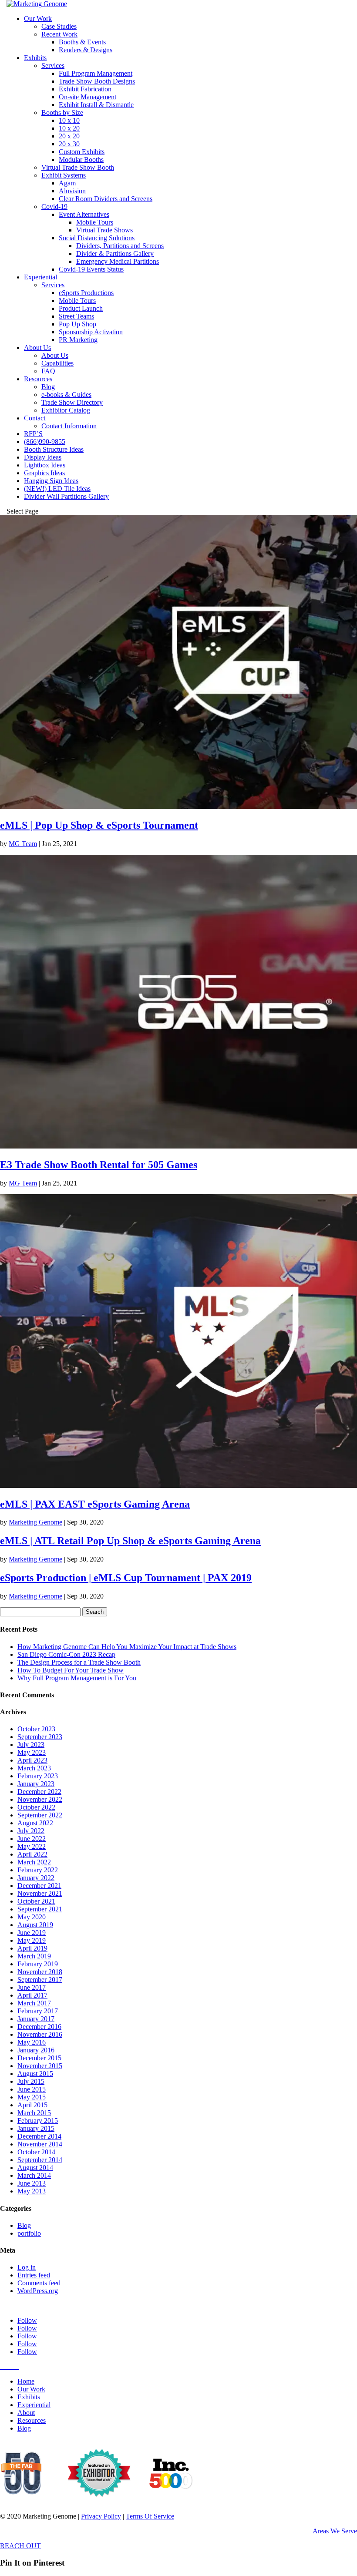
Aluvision (72, 191)
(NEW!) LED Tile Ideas (57, 489)
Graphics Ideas (44, 473)
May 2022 (32, 1846)
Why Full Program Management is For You (77, 1678)
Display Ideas (43, 457)
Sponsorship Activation (91, 332)
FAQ (48, 371)
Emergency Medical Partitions (118, 261)
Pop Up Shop (77, 324)
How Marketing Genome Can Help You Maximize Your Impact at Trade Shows (127, 1647)
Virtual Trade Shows (104, 230)
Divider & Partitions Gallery (115, 254)
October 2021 (36, 1901)
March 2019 (34, 1956)
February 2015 (38, 2121)
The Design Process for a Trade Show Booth (79, 1662)
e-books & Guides (66, 395)
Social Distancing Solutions (97, 238)
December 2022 (39, 1792)
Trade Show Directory (72, 402)
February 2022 (38, 1870)
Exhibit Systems (64, 175)
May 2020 (32, 1917)
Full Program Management (96, 73)
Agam (67, 183)
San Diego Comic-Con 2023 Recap (66, 1654)
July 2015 (31, 2081)
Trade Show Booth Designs (97, 81)
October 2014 (36, 2152)
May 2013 (32, 2191)
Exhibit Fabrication (85, 89)
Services (53, 65)
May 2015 (32, 2097)
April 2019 (32, 1948)
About (26, 2413)
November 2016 (40, 2034)
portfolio (29, 2233)
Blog (48, 387)
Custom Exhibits (82, 152)
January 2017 (36, 2019)
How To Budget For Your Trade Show (71, 1670)
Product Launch (81, 308)
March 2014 (34, 2175)
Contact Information (69, 426)
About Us (37, 348)
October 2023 (36, 1729)
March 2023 (34, 1768)
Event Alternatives (84, 214)
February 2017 (38, 2011)
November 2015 (40, 2066)
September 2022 (40, 1815)
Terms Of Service (150, 2516)
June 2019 (32, 1933)
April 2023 (32, 1760)
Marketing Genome (35, 1522)
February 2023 (38, 1776)
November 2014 (40, 2144)
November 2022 (40, 1799)
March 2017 (34, 2003)
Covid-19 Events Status (91, 269)
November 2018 (40, 1972)
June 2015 (32, 2089)
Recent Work (59, 34)
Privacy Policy (101, 2516)
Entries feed (34, 2275)
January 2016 (36, 2050)
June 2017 (32, 1987)
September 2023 (40, 1737)
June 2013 (32, 2183)
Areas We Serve (335, 2531)
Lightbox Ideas (45, 465)
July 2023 (31, 1745)
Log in (27, 2267)
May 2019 (32, 1940)
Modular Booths (81, 160)
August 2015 (35, 2074)
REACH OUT (20, 2546)
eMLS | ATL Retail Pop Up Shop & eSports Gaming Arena (130, 1541)
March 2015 (34, 2113)
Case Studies (59, 26)
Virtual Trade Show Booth (78, 167)
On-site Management (88, 97)
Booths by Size (62, 113)
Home (26, 2381)
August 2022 (35, 1823)
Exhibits (35, 58)
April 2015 (32, 2105)
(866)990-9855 (45, 442)
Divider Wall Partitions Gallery (66, 496)
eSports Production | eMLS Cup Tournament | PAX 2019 (126, 1578)
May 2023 (32, 1752)
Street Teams (76, 316)
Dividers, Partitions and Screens (120, 246)
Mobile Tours (95, 222)
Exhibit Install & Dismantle (96, 105)
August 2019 (35, 1925)
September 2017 (40, 1980)
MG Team (23, 844)
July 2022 (31, 1831)
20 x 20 (69, 136)
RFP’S (33, 434)
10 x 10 (69, 120)
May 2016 (32, 2042)
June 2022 (32, 1839)
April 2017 (32, 1995)
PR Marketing (78, 340)
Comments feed (39, 2283)
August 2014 (35, 2168)
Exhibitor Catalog (66, 410)
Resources (38, 379)
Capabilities (57, 363)
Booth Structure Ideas (54, 449)
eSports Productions (86, 293)
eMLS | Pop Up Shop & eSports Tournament (99, 825)
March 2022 (34, 1862)
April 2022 (32, 1854)
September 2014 (40, 2160)
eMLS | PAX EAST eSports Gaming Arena (95, 1504)
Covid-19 (54, 207)
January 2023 (36, 1784)
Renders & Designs (86, 50)
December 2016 (39, 2027)
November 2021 (40, 1893)
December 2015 (39, 2058)
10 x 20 (69, 128)
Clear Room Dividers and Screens (106, 199)
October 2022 (36, 1807)
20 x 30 (69, 144)
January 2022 (36, 1878)
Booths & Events (82, 42)
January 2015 (36, 2128)
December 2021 (39, 1886)
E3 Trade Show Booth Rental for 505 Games (99, 1165)
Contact (35, 418)
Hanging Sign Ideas (51, 481)
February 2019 (38, 1964)
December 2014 (39, 2136)
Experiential (40, 277)
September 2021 (40, 1909)
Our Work (38, 18)
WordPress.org (38, 2291)
